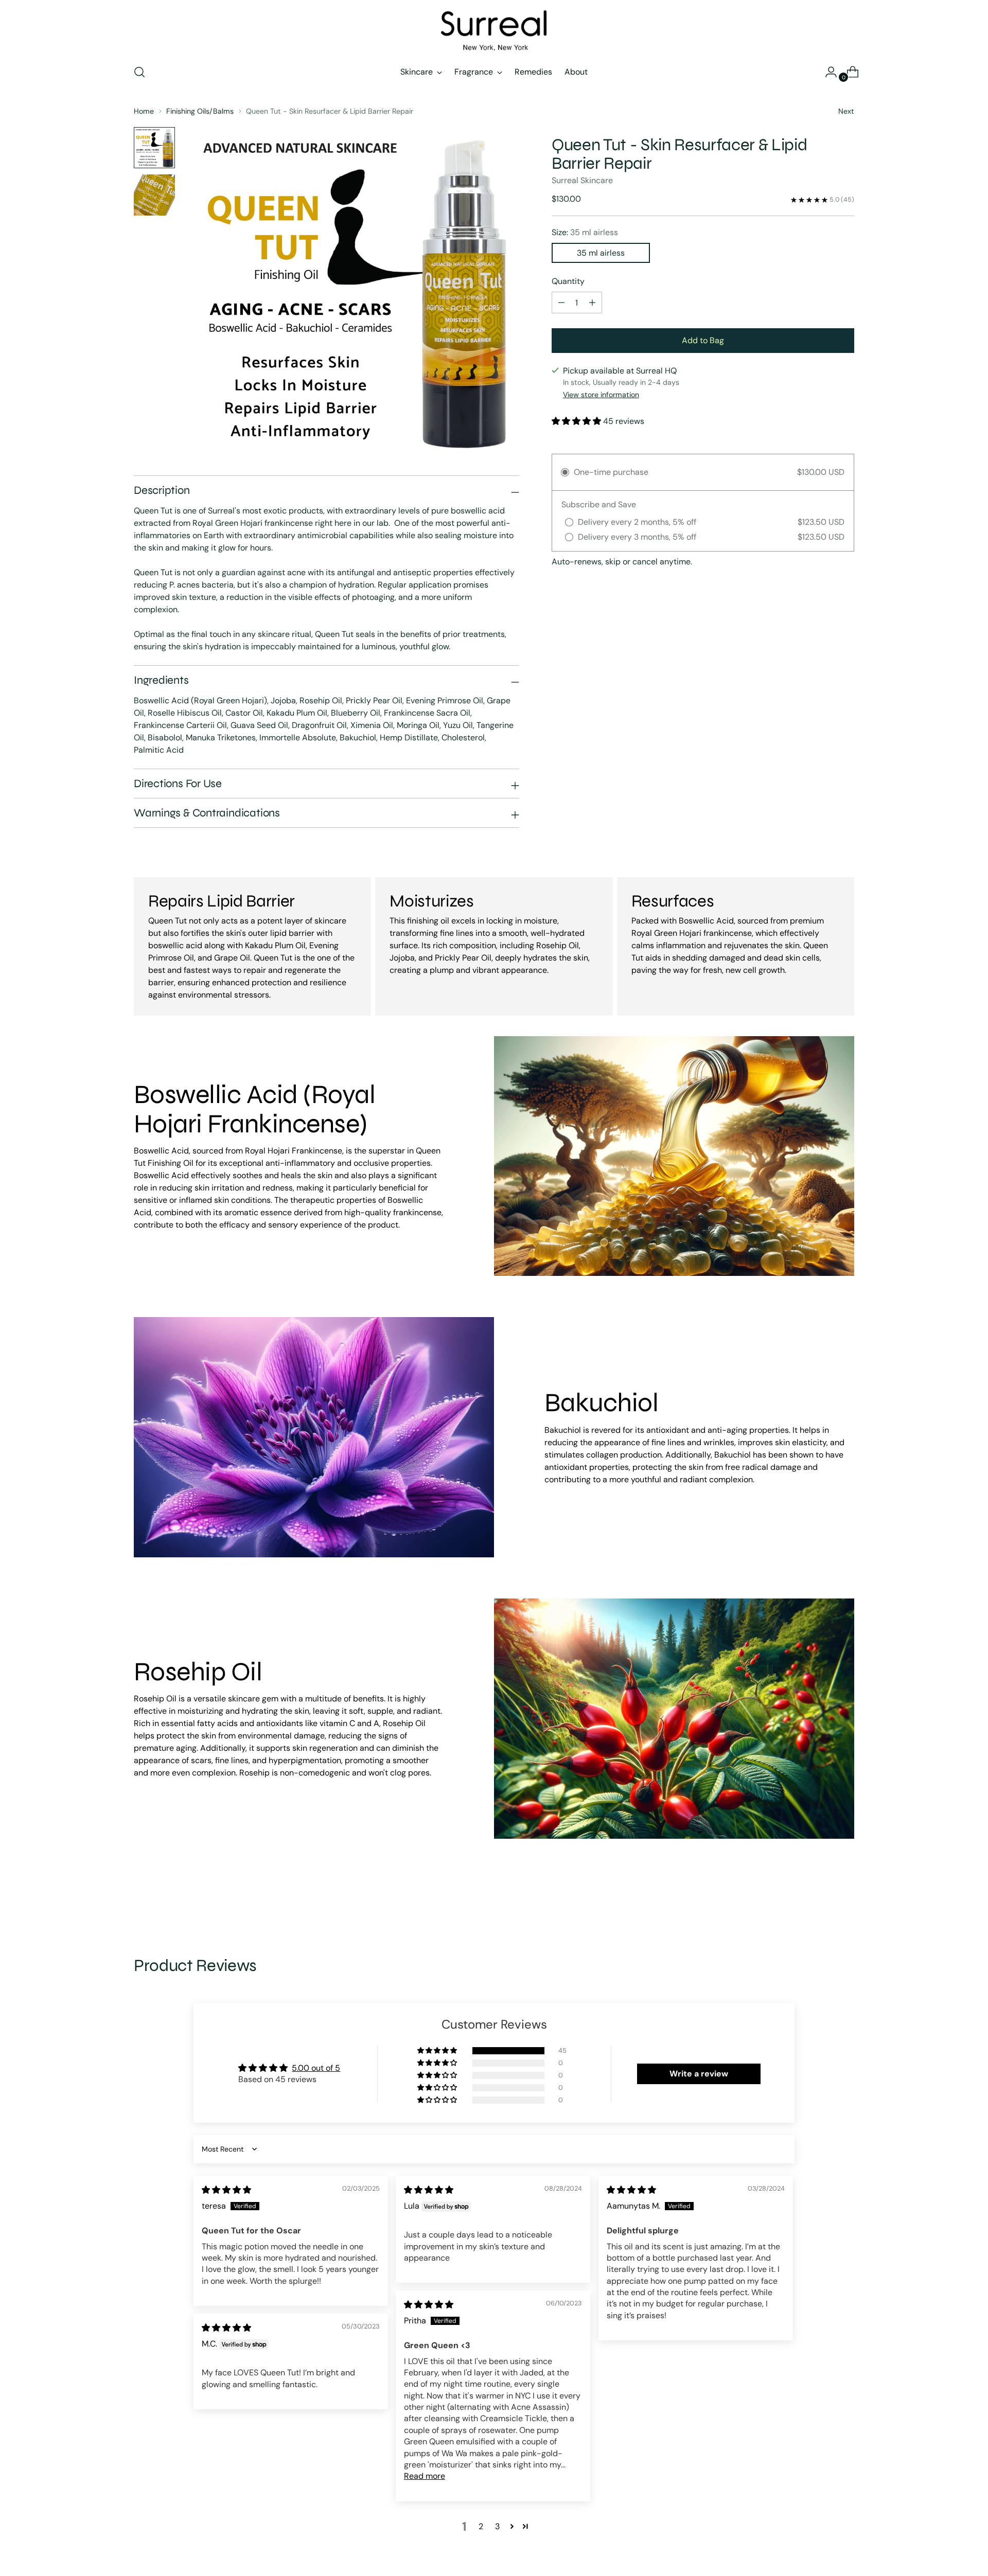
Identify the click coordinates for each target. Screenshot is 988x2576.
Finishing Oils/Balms (200, 111)
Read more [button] (425, 2476)
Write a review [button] (699, 2074)
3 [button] (497, 2526)
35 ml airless (601, 253)
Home (144, 111)
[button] (577, 421)
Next (846, 111)
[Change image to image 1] (154, 148)
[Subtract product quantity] (592, 303)
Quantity (568, 282)
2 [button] (481, 2526)
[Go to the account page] (827, 72)
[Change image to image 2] (154, 195)
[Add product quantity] (561, 303)
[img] (226, 2190)
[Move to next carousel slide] (845, 1900)
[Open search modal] (139, 72)
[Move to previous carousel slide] (822, 1900)
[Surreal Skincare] (494, 30)
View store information (601, 395)
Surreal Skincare (582, 181)
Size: (585, 233)
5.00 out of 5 (316, 2068)
